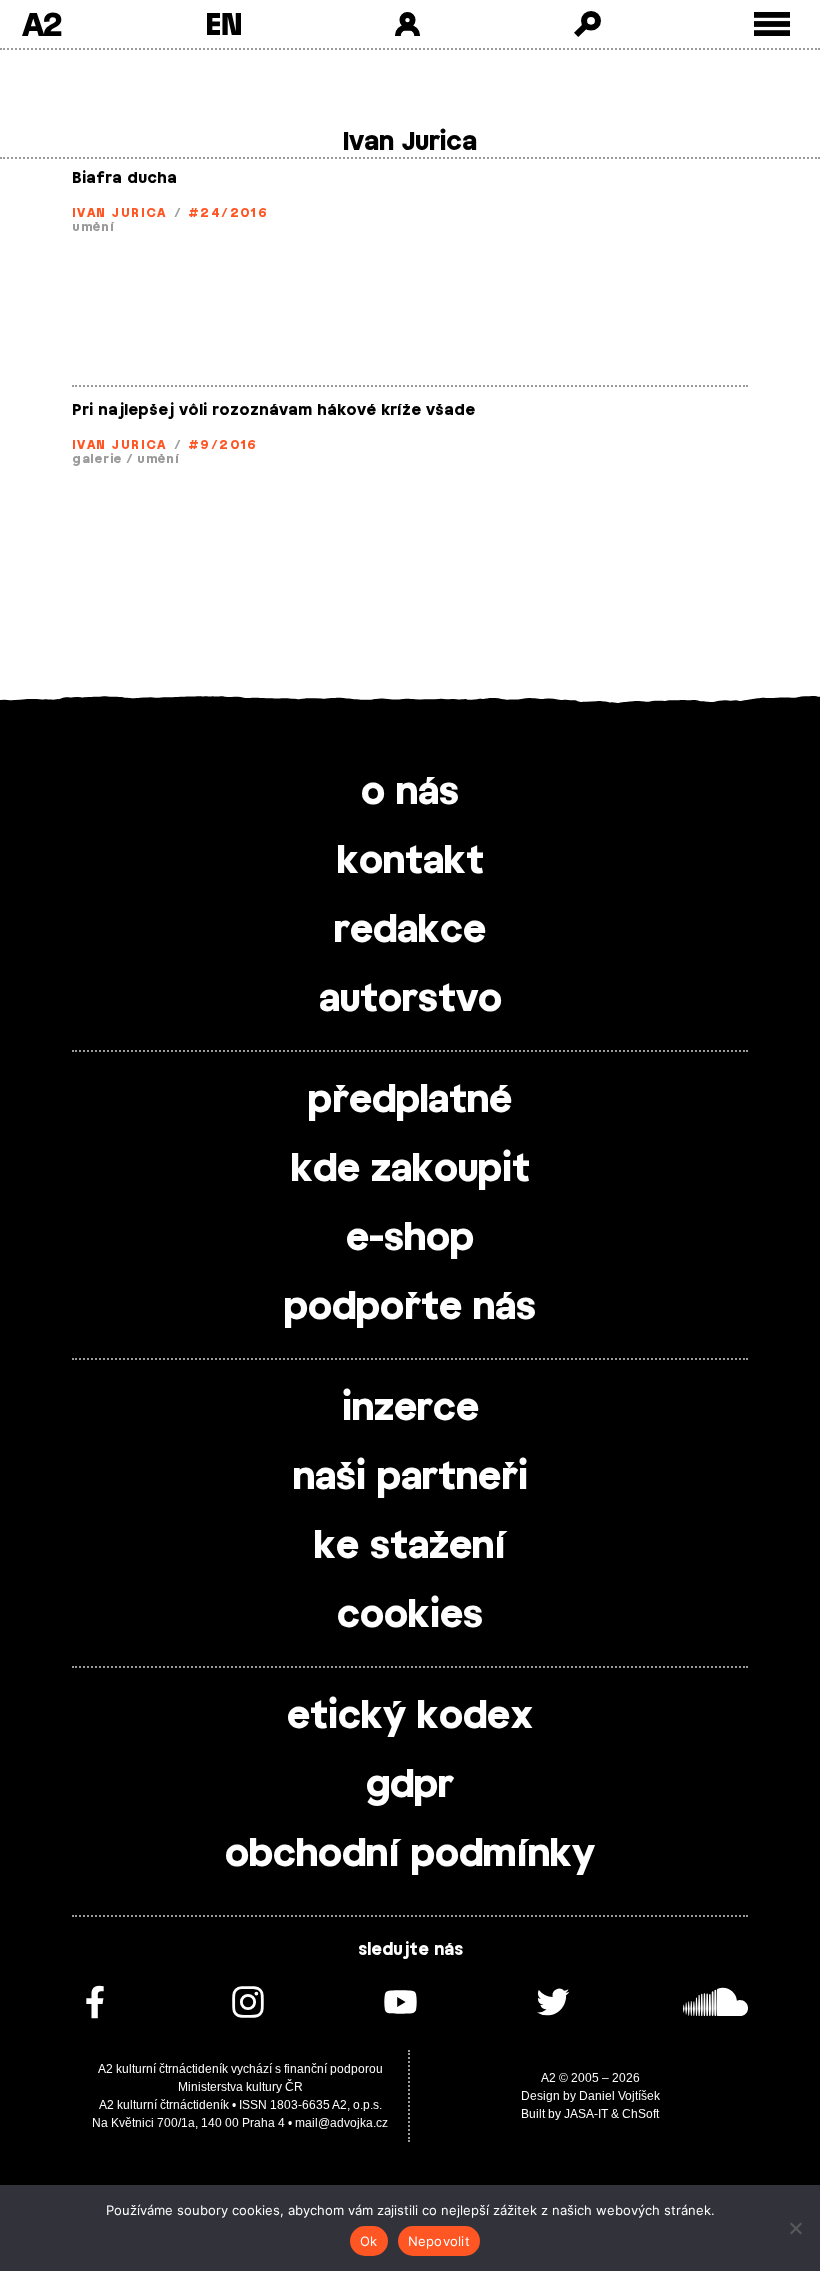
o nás (410, 793)
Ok (369, 2241)
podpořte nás (410, 1308)
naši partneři (410, 1478)
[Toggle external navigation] (772, 24)
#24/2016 (228, 213)
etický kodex (410, 1717)
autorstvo (410, 1000)
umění (93, 227)
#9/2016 (223, 445)
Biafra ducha (124, 178)
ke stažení (410, 1547)
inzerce (410, 1409)
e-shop (410, 1239)
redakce (410, 931)
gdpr (410, 1786)
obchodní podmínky (410, 1855)
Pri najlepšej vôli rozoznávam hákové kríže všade (273, 410)
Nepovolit (439, 2241)
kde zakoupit (410, 1170)
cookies (410, 1616)
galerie (97, 459)
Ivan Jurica (119, 213)
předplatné (410, 1101)
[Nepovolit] (795, 2228)
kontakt (410, 862)
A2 (41, 24)
